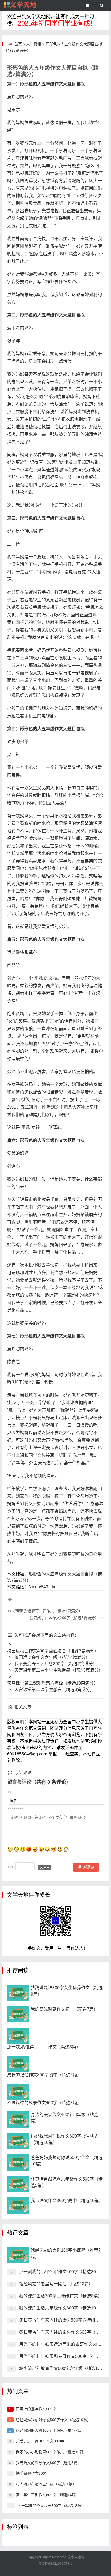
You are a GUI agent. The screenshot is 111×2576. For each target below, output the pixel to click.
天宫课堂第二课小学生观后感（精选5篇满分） (58, 1670)
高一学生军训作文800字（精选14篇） (48, 2495)
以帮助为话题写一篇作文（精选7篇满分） (45, 1611)
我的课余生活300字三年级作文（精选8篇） (61, 2296)
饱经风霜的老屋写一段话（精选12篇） (56, 2284)
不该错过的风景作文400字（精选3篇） (44, 2103)
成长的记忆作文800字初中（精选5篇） (44, 2075)
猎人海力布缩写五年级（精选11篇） (46, 2484)
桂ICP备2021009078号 (55, 2564)
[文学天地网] (20, 5)
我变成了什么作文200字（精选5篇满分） (67, 1618)
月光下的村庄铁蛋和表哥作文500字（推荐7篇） (65, 2356)
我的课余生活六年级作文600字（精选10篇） (62, 2308)
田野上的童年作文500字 (36, 2409)
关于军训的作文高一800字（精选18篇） (51, 2506)
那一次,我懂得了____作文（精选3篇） (44, 2047)
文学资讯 (34, 44)
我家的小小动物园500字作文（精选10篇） (51, 2452)
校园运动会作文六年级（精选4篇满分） (51, 1657)
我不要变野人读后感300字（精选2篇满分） (55, 1664)
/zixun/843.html (43, 1587)
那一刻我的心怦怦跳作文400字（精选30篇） (62, 2272)
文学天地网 (76, 2557)
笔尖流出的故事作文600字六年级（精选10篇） (64, 2368)
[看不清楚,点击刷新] (44, 1868)
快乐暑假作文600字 (32, 2473)
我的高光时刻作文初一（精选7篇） (64, 2009)
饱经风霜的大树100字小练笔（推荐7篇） (50, 2430)
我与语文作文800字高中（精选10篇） (67, 2201)
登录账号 (20, 1809)
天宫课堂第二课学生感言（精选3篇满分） (54, 1690)
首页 (18, 44)
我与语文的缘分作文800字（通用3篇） (48, 2463)
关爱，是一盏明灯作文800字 (40, 2441)
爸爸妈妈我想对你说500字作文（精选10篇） (53, 2420)
